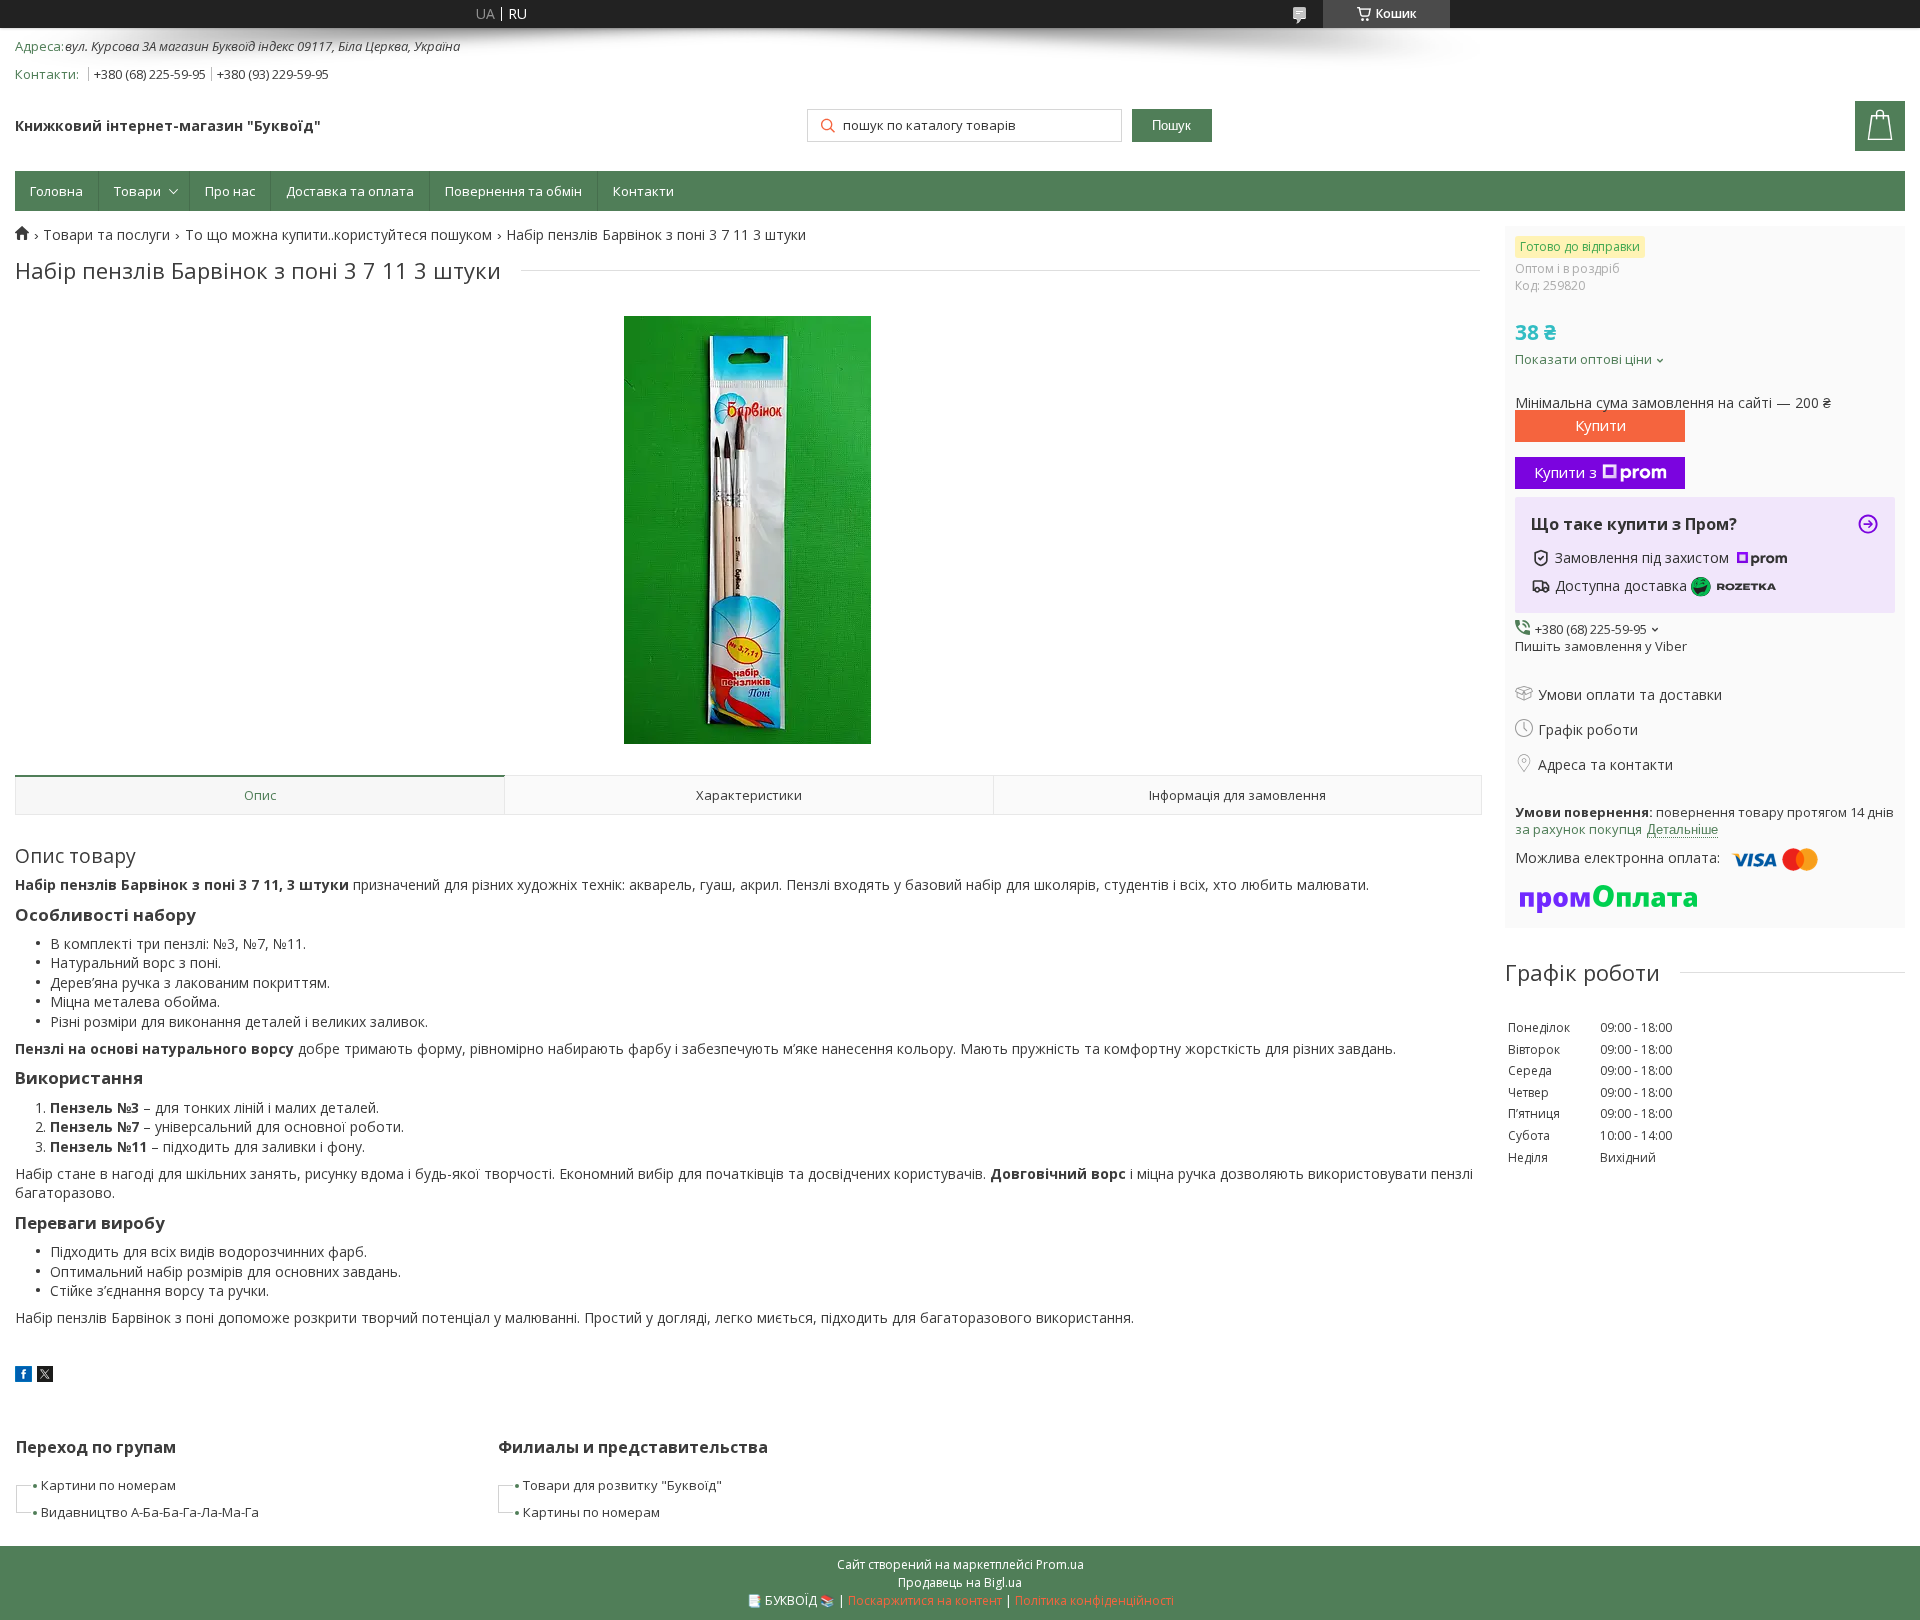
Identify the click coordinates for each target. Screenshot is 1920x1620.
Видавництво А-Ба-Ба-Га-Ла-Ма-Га (150, 1512)
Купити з (1565, 472)
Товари (137, 191)
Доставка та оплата (350, 191)
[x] (45, 1376)
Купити (1600, 425)
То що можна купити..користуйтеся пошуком (338, 235)
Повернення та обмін (513, 191)
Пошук (1171, 125)
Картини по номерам (108, 1485)
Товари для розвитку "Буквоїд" (622, 1485)
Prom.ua (1060, 1564)
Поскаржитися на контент (925, 1600)
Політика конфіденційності (1094, 1600)
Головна (56, 191)
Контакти (643, 191)
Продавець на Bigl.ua (960, 1582)
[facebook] (23, 1376)
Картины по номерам (591, 1512)
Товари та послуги (106, 235)
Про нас (230, 191)
